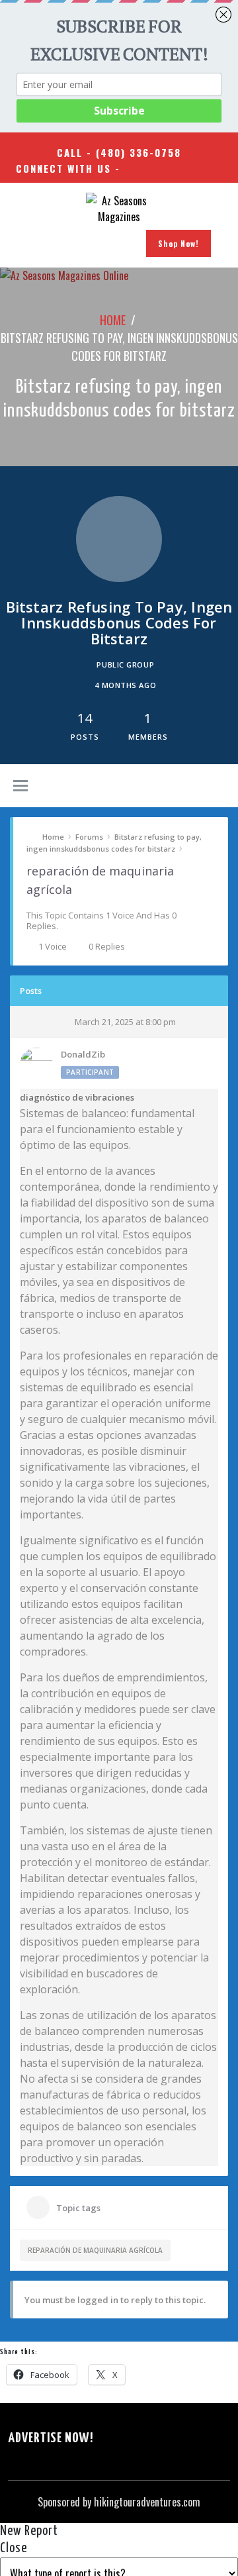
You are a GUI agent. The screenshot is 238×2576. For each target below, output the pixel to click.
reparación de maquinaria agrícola (95, 2250)
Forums (89, 837)
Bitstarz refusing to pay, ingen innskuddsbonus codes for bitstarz (114, 843)
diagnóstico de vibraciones (77, 1097)
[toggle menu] (20, 787)
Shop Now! (178, 243)
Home (113, 320)
